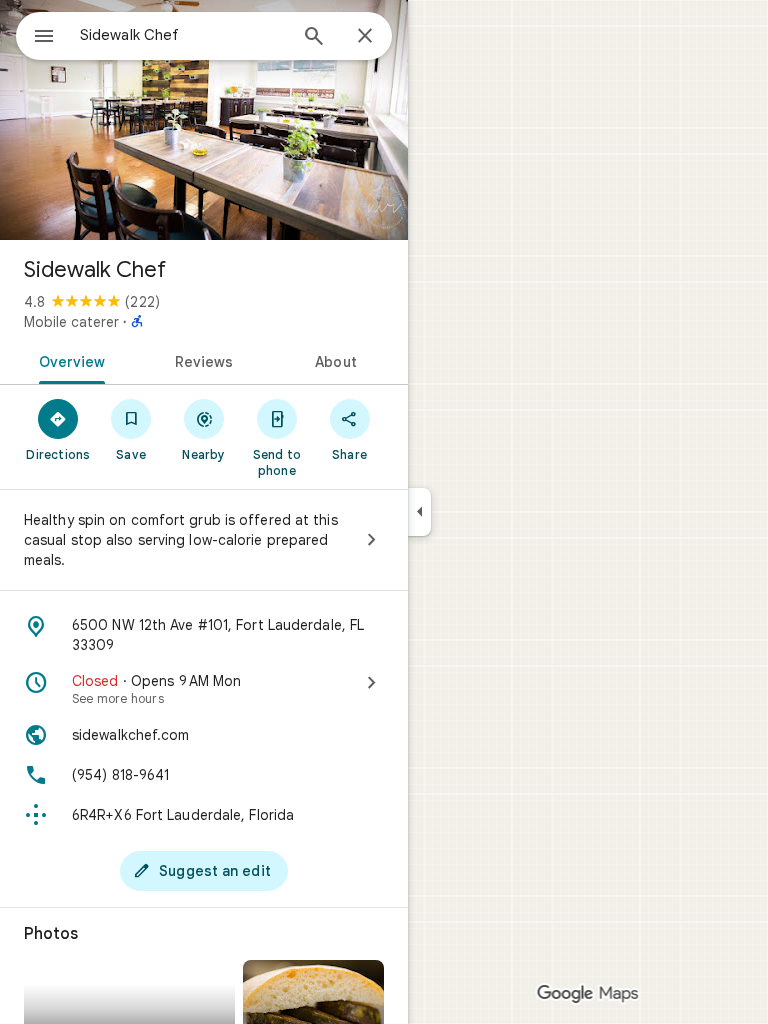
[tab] (68, 360)
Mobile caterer (71, 322)
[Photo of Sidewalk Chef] (204, 120)
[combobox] (183, 35)
